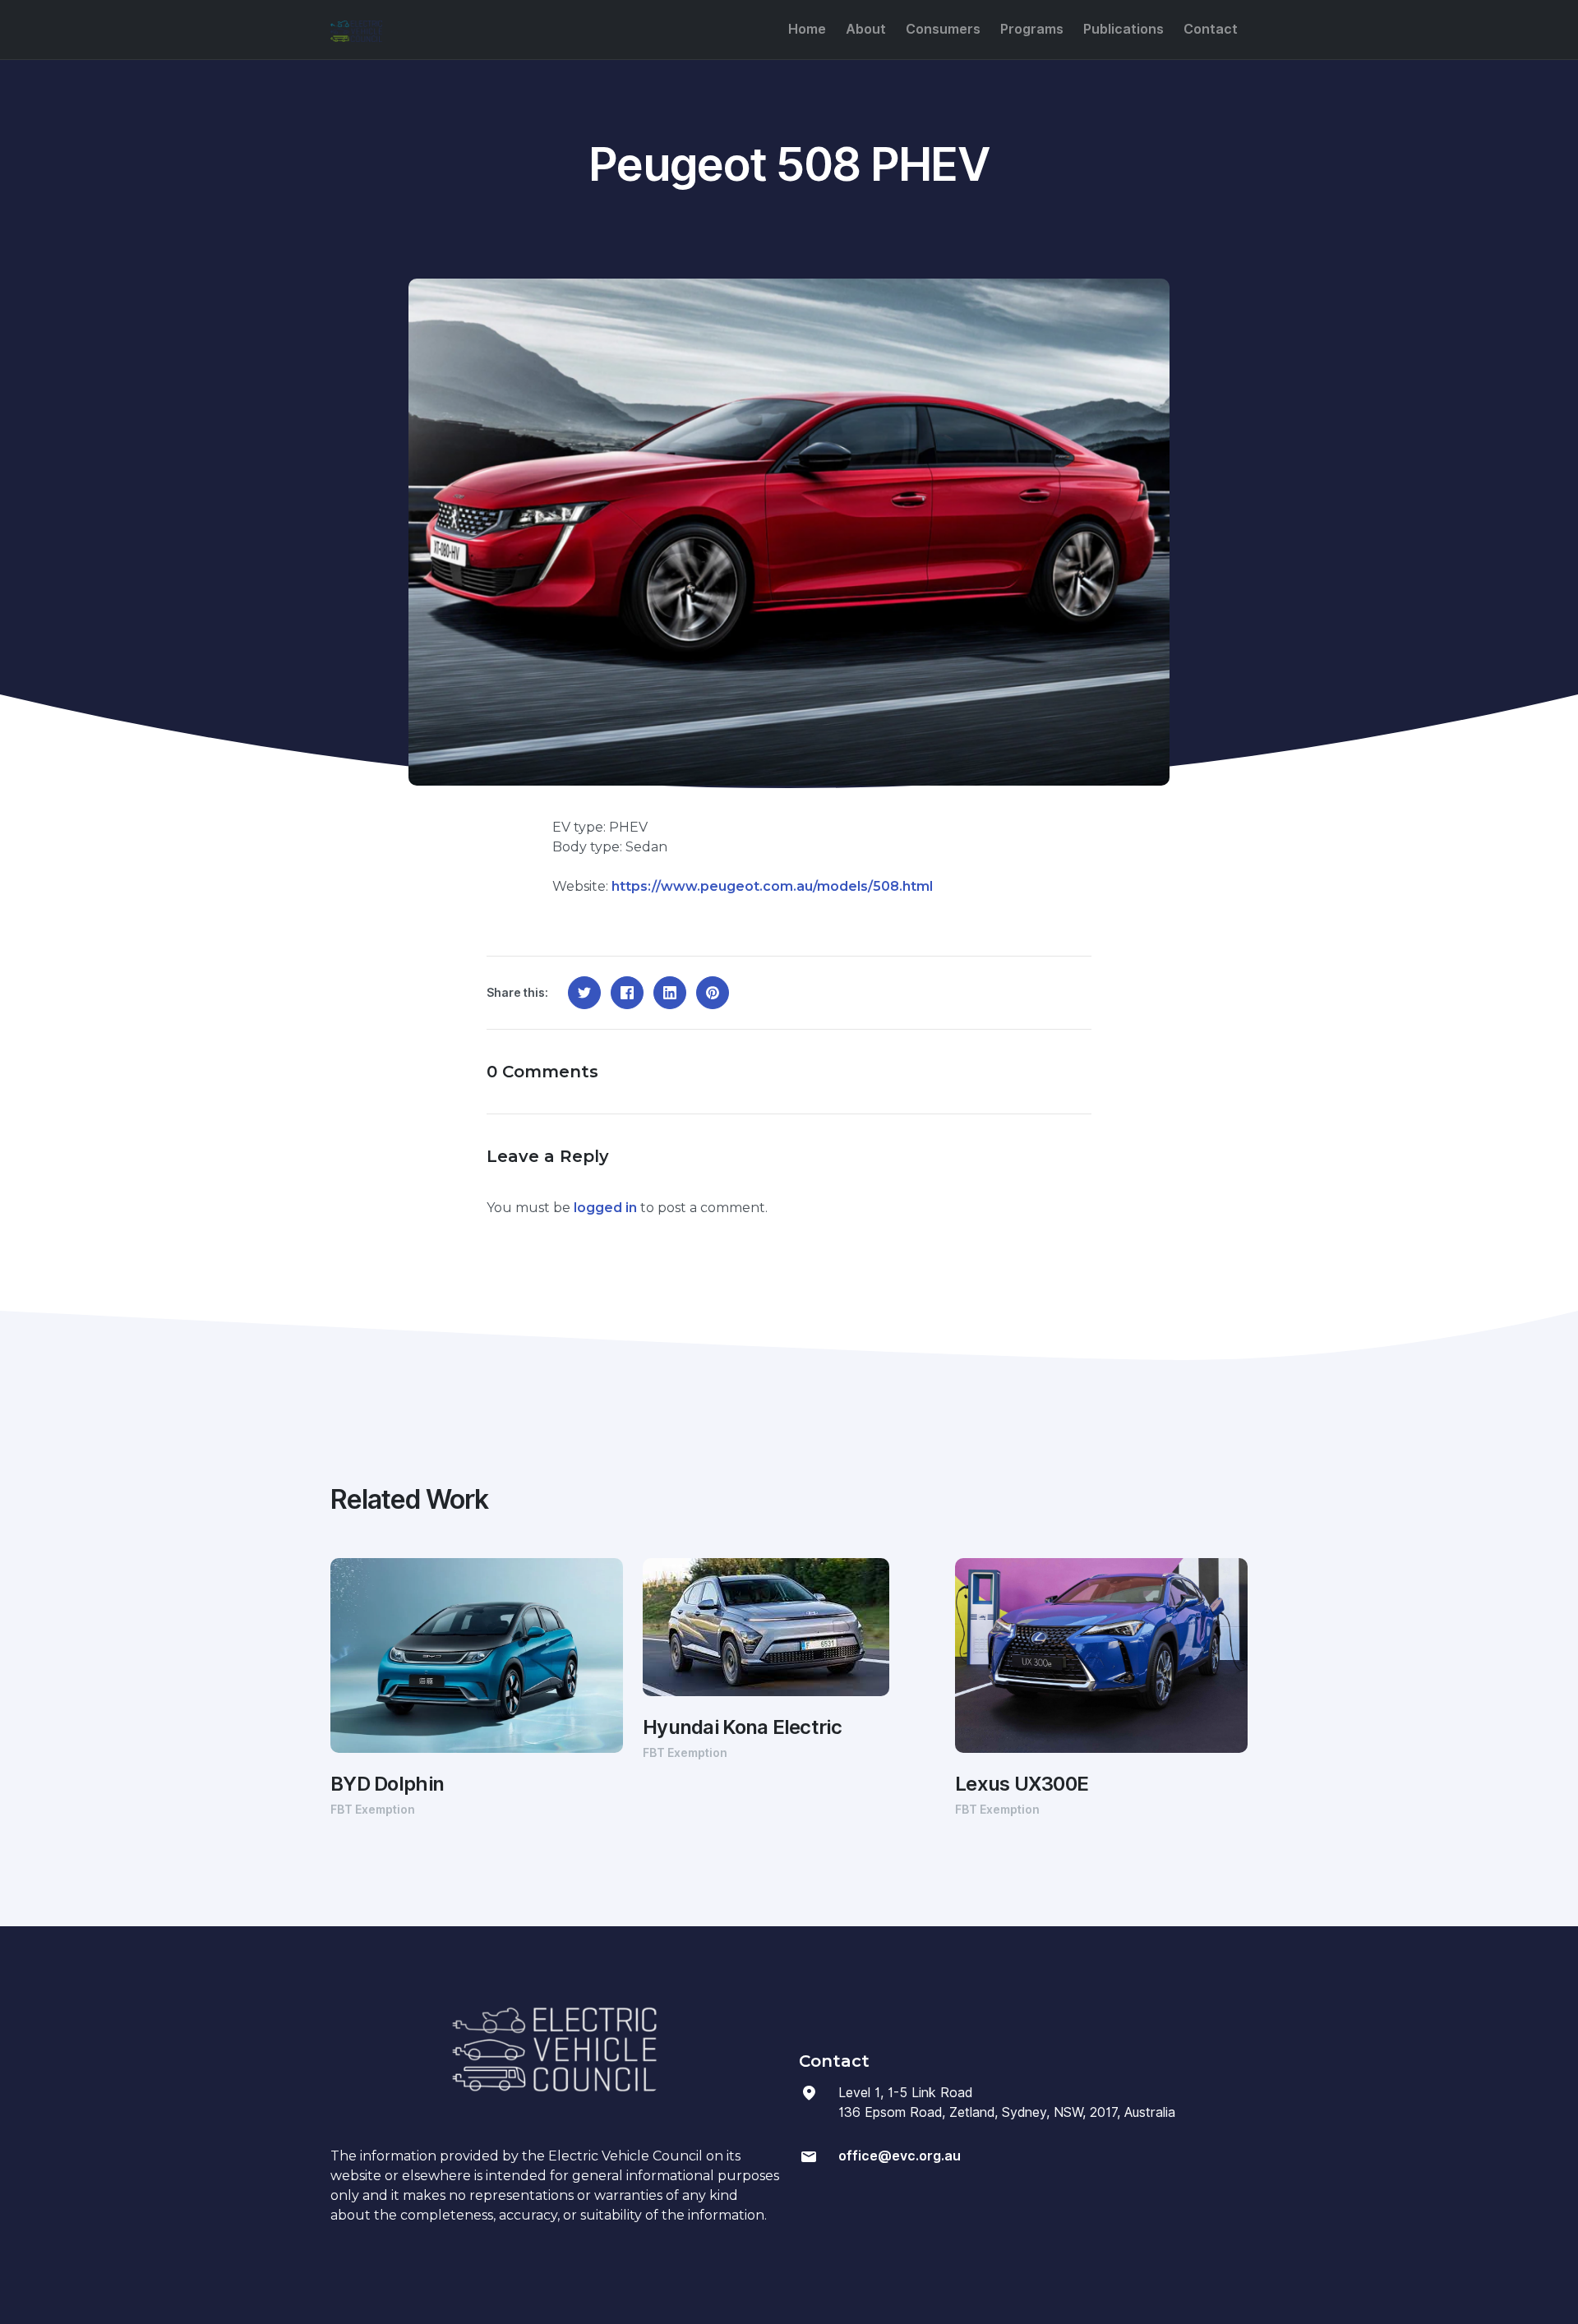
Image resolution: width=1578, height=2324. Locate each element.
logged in (605, 1208)
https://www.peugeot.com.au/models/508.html (772, 886)
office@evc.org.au (900, 2156)
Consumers (943, 29)
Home (807, 29)
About (866, 29)
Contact (1211, 29)
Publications (1124, 29)
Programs (1032, 29)
